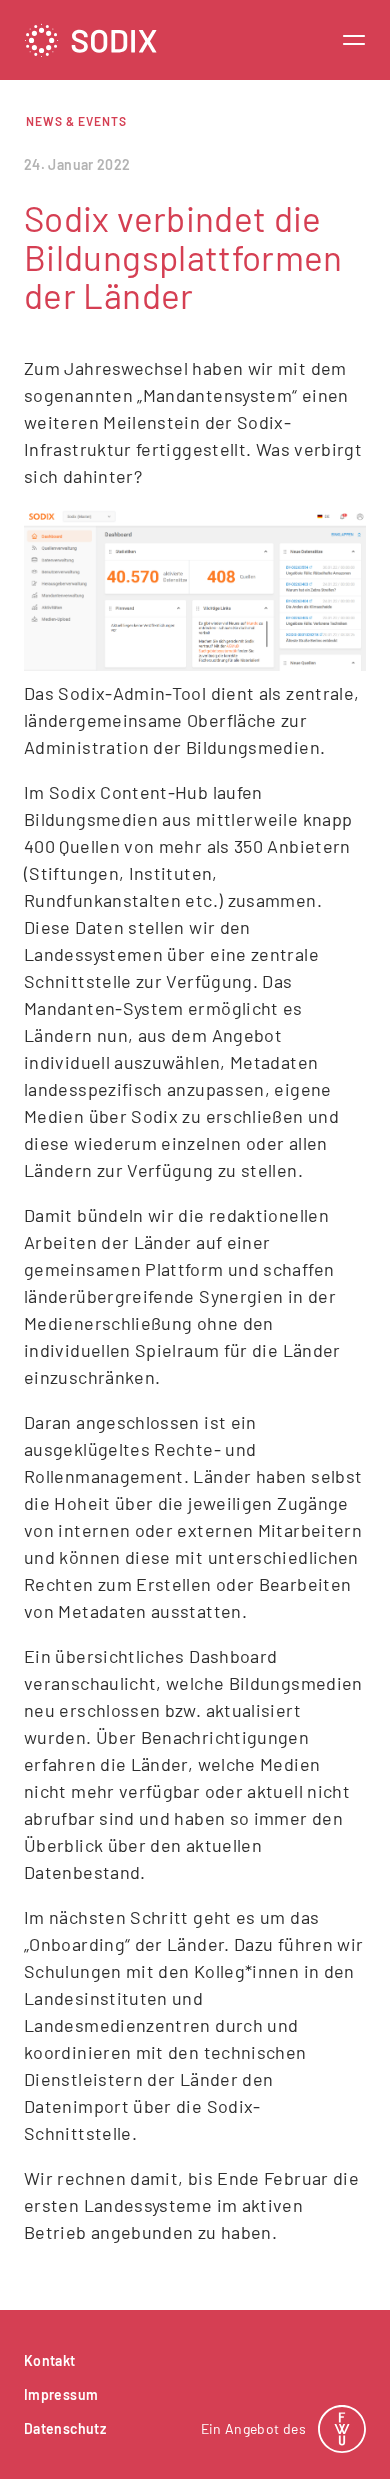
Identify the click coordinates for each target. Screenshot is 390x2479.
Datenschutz (65, 2428)
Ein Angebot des (253, 2428)
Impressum (61, 2394)
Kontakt (50, 2360)
